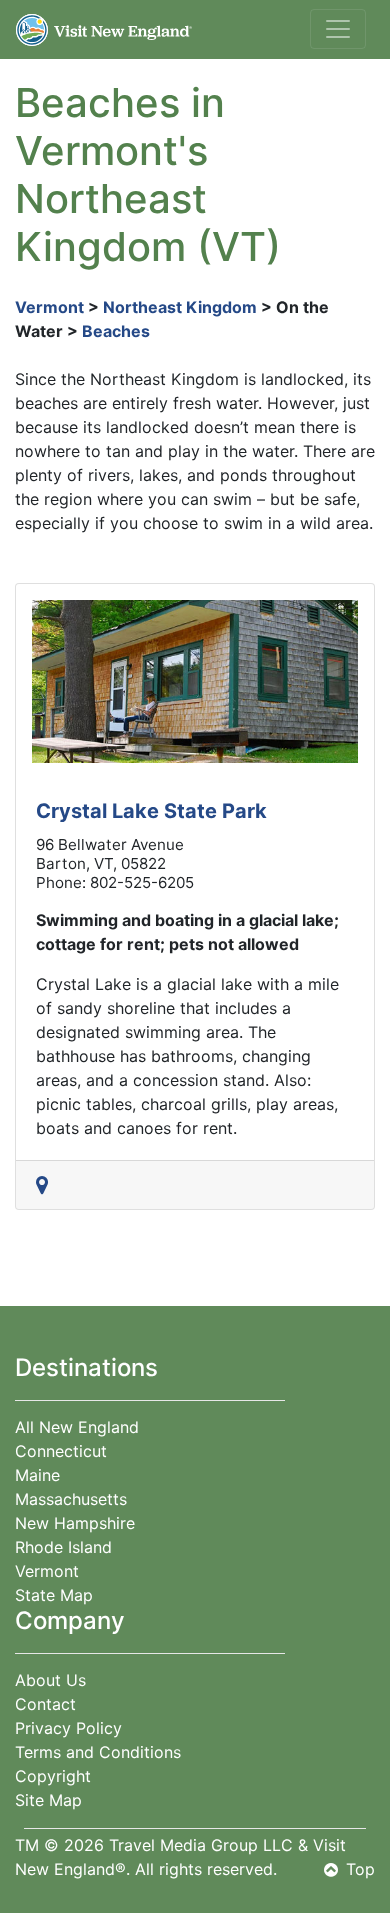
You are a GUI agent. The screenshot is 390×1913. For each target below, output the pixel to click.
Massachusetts (71, 1499)
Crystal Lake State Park (151, 811)
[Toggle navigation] (338, 29)
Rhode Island (63, 1547)
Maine (37, 1475)
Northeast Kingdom (180, 307)
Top (360, 1869)
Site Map (48, 1800)
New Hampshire (75, 1523)
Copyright (53, 1776)
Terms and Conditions (98, 1752)
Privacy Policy (68, 1728)
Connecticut (61, 1451)
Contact (45, 1704)
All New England (77, 1427)
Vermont (49, 307)
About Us (50, 1680)
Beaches (116, 331)
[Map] (46, 1185)
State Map (54, 1595)
